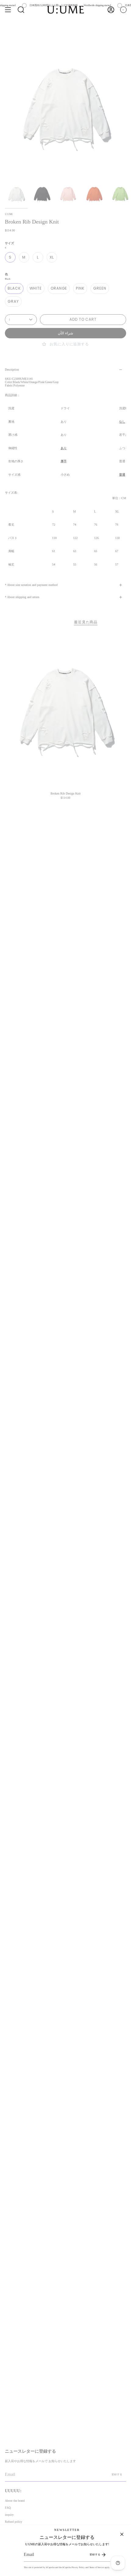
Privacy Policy (78, 2567)
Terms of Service (97, 2567)
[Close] (122, 2534)
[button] (21, 10)
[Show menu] (8, 10)
